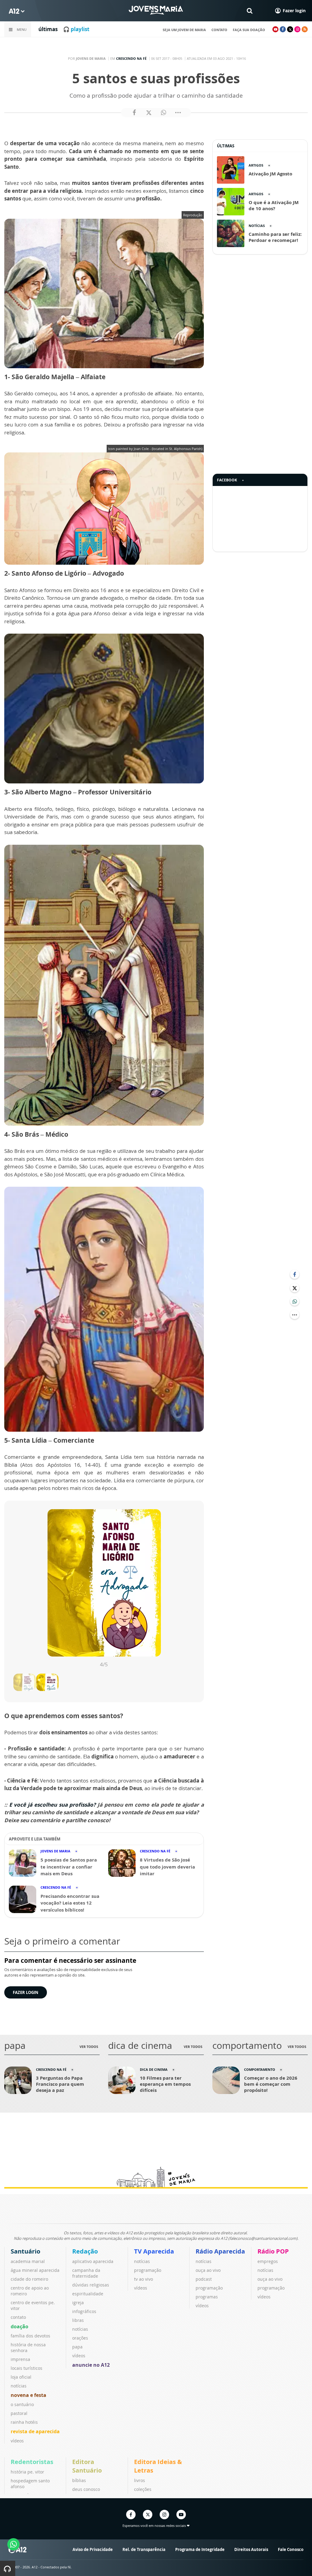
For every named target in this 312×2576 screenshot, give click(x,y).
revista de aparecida (35, 2431)
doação (19, 2326)
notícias (19, 2386)
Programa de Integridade (200, 2549)
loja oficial (21, 2377)
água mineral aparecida (35, 2270)
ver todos (89, 2047)
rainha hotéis (24, 2422)
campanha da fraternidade (86, 2273)
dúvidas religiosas (91, 2285)
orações (80, 2338)
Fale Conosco (291, 2549)
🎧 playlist (76, 29)
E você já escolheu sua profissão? (53, 1805)
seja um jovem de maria (184, 30)
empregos (268, 2261)
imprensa (20, 2359)
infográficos (84, 2311)
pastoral (19, 2413)
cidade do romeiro (29, 2279)
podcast (204, 2279)
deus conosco (86, 2489)
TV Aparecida (154, 2251)
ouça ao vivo (208, 2270)
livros (140, 2480)
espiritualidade (88, 2294)
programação (148, 2270)
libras (78, 2320)
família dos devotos (30, 2336)
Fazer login (26, 1992)
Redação (85, 2251)
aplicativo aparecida (93, 2261)
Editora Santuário (87, 2466)
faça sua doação (249, 30)
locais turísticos (27, 2368)
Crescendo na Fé (131, 58)
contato (219, 30)
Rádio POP (273, 2251)
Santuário (25, 2251)
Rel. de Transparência (144, 2549)
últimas (48, 29)
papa (77, 2347)
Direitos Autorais (251, 2549)
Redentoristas (32, 2462)
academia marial (28, 2261)
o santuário (22, 2404)
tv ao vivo (144, 2279)
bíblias (79, 2480)
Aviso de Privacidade (93, 2549)
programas (207, 2297)
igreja (78, 2303)
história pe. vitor (27, 2472)
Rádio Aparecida (220, 2251)
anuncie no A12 (91, 2365)
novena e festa (28, 2395)
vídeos (17, 2441)
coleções (143, 2489)
